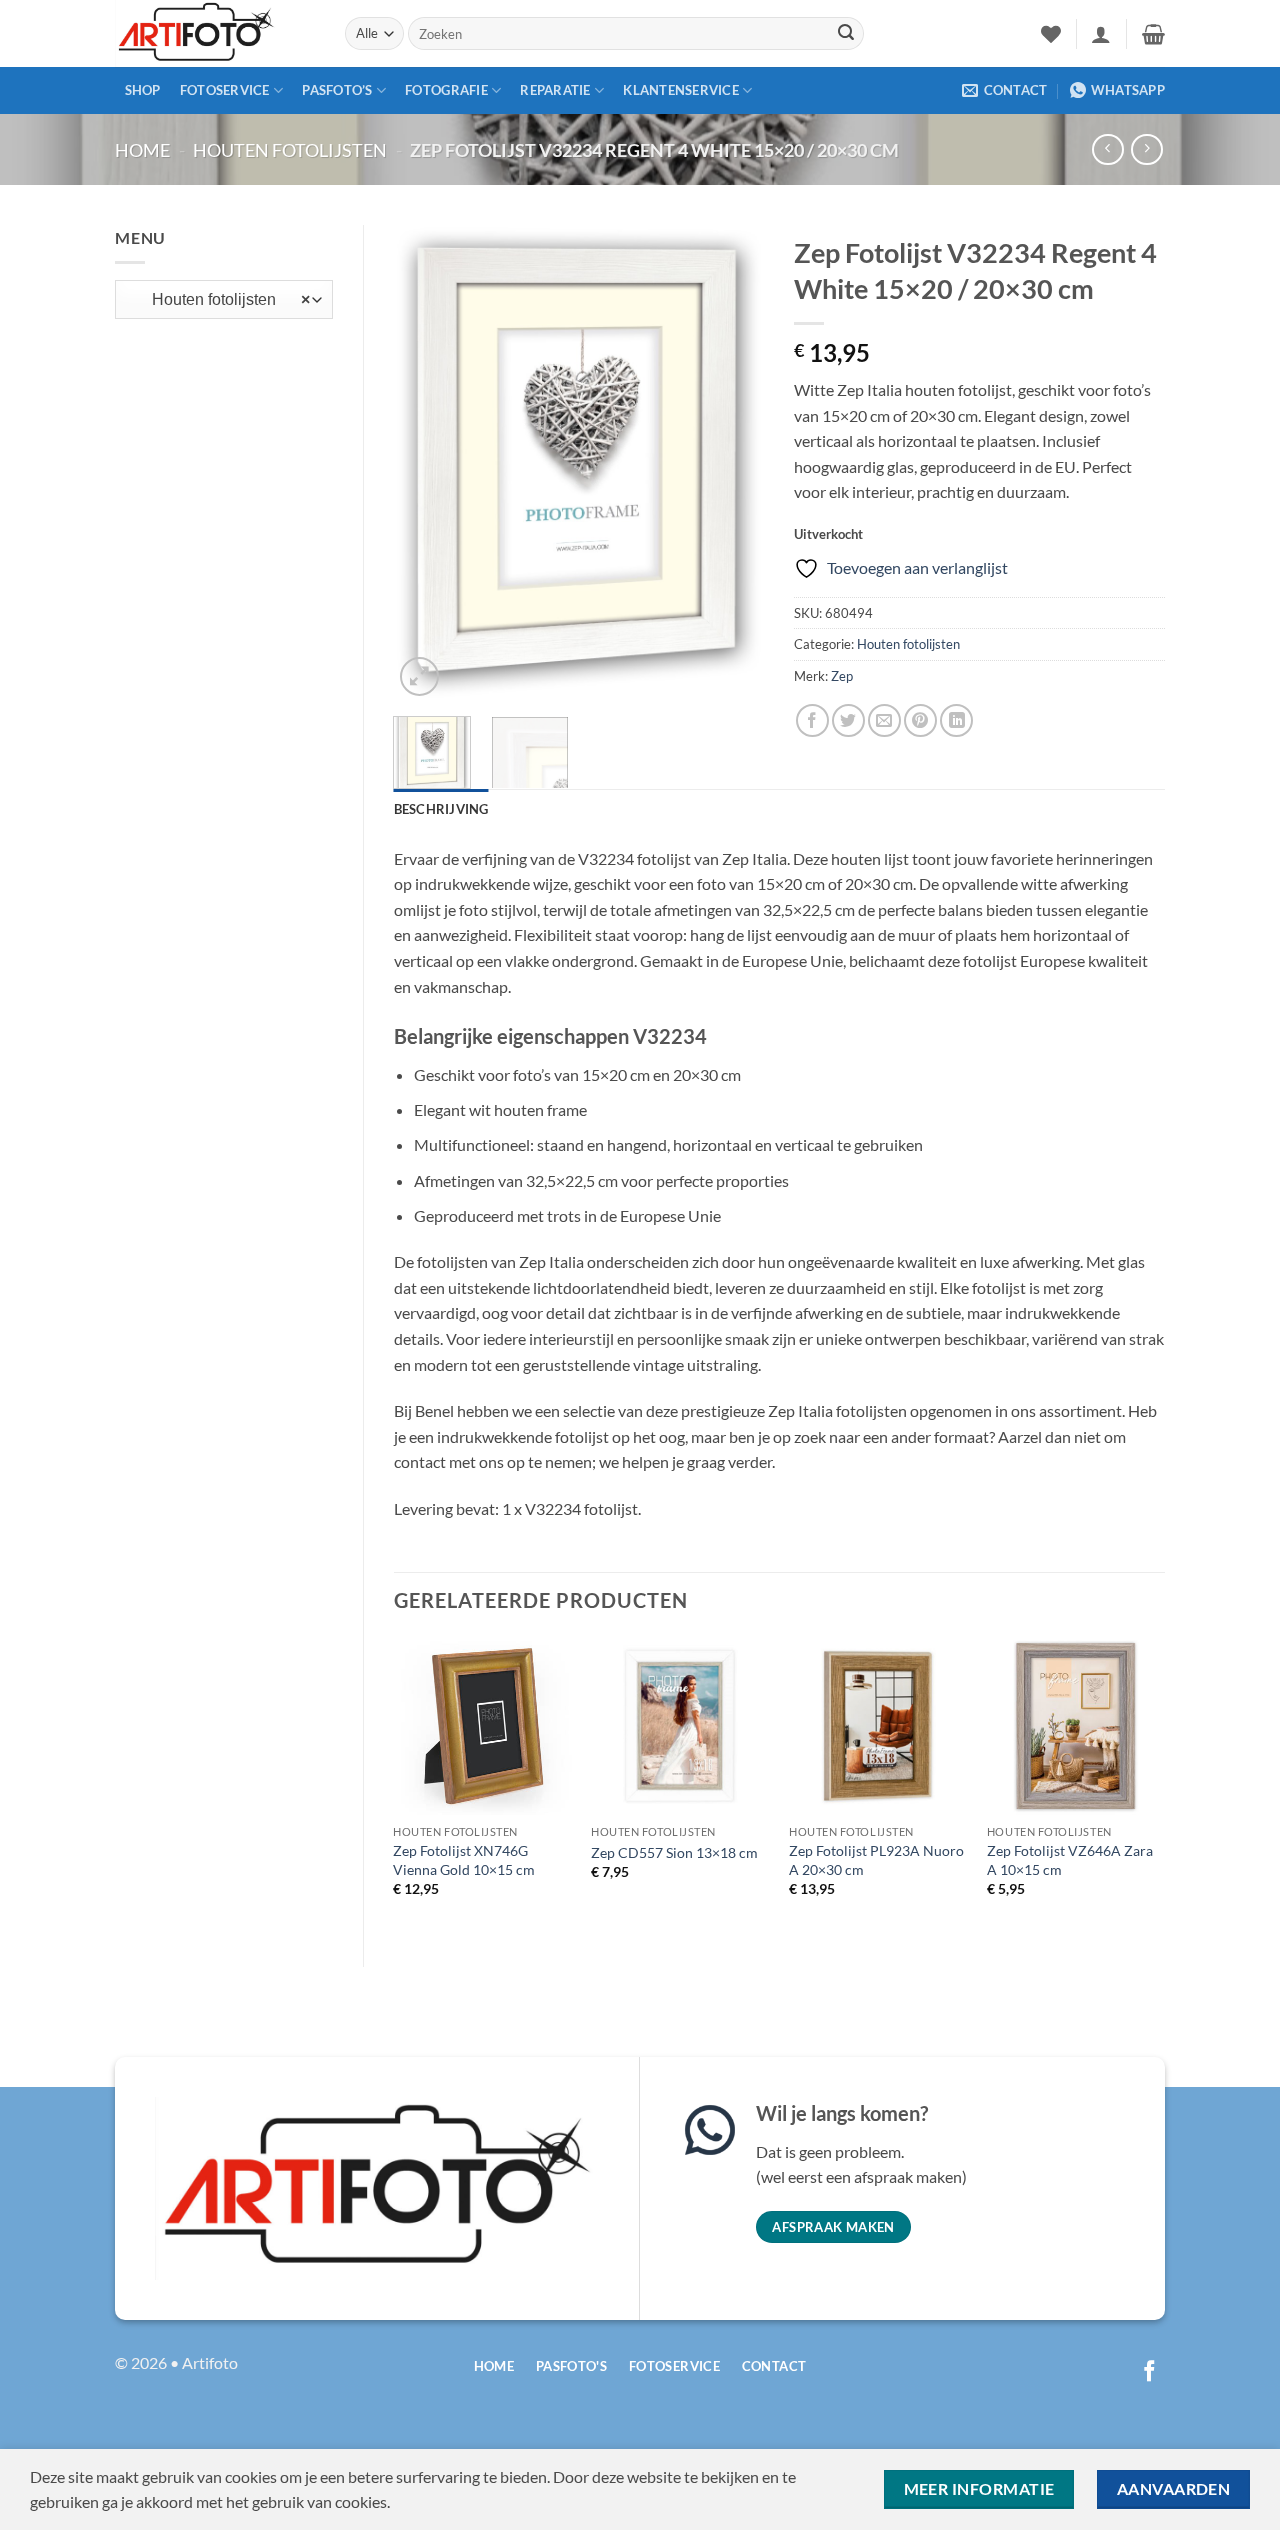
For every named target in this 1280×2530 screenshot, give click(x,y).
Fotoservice (225, 90)
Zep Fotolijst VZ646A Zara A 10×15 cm (1070, 1860)
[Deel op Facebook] (812, 720)
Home (142, 150)
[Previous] (426, 463)
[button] (1101, 34)
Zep (842, 676)
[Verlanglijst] (1051, 34)
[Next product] (1107, 149)
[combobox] (224, 299)
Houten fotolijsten (290, 150)
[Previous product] (1146, 149)
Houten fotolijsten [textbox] (219, 299)
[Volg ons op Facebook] (1149, 2372)
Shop (143, 90)
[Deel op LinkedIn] (956, 720)
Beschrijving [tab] (441, 809)
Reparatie (555, 90)
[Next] (732, 463)
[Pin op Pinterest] (920, 720)
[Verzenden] (846, 34)
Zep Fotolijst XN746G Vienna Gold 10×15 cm (464, 1860)
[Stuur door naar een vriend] (884, 720)
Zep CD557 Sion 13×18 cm (674, 1852)
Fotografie (446, 90)
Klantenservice (681, 90)
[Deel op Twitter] (848, 720)
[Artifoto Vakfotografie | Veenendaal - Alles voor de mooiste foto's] (215, 33)
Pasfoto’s (337, 90)
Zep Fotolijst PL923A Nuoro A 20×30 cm (876, 1860)
